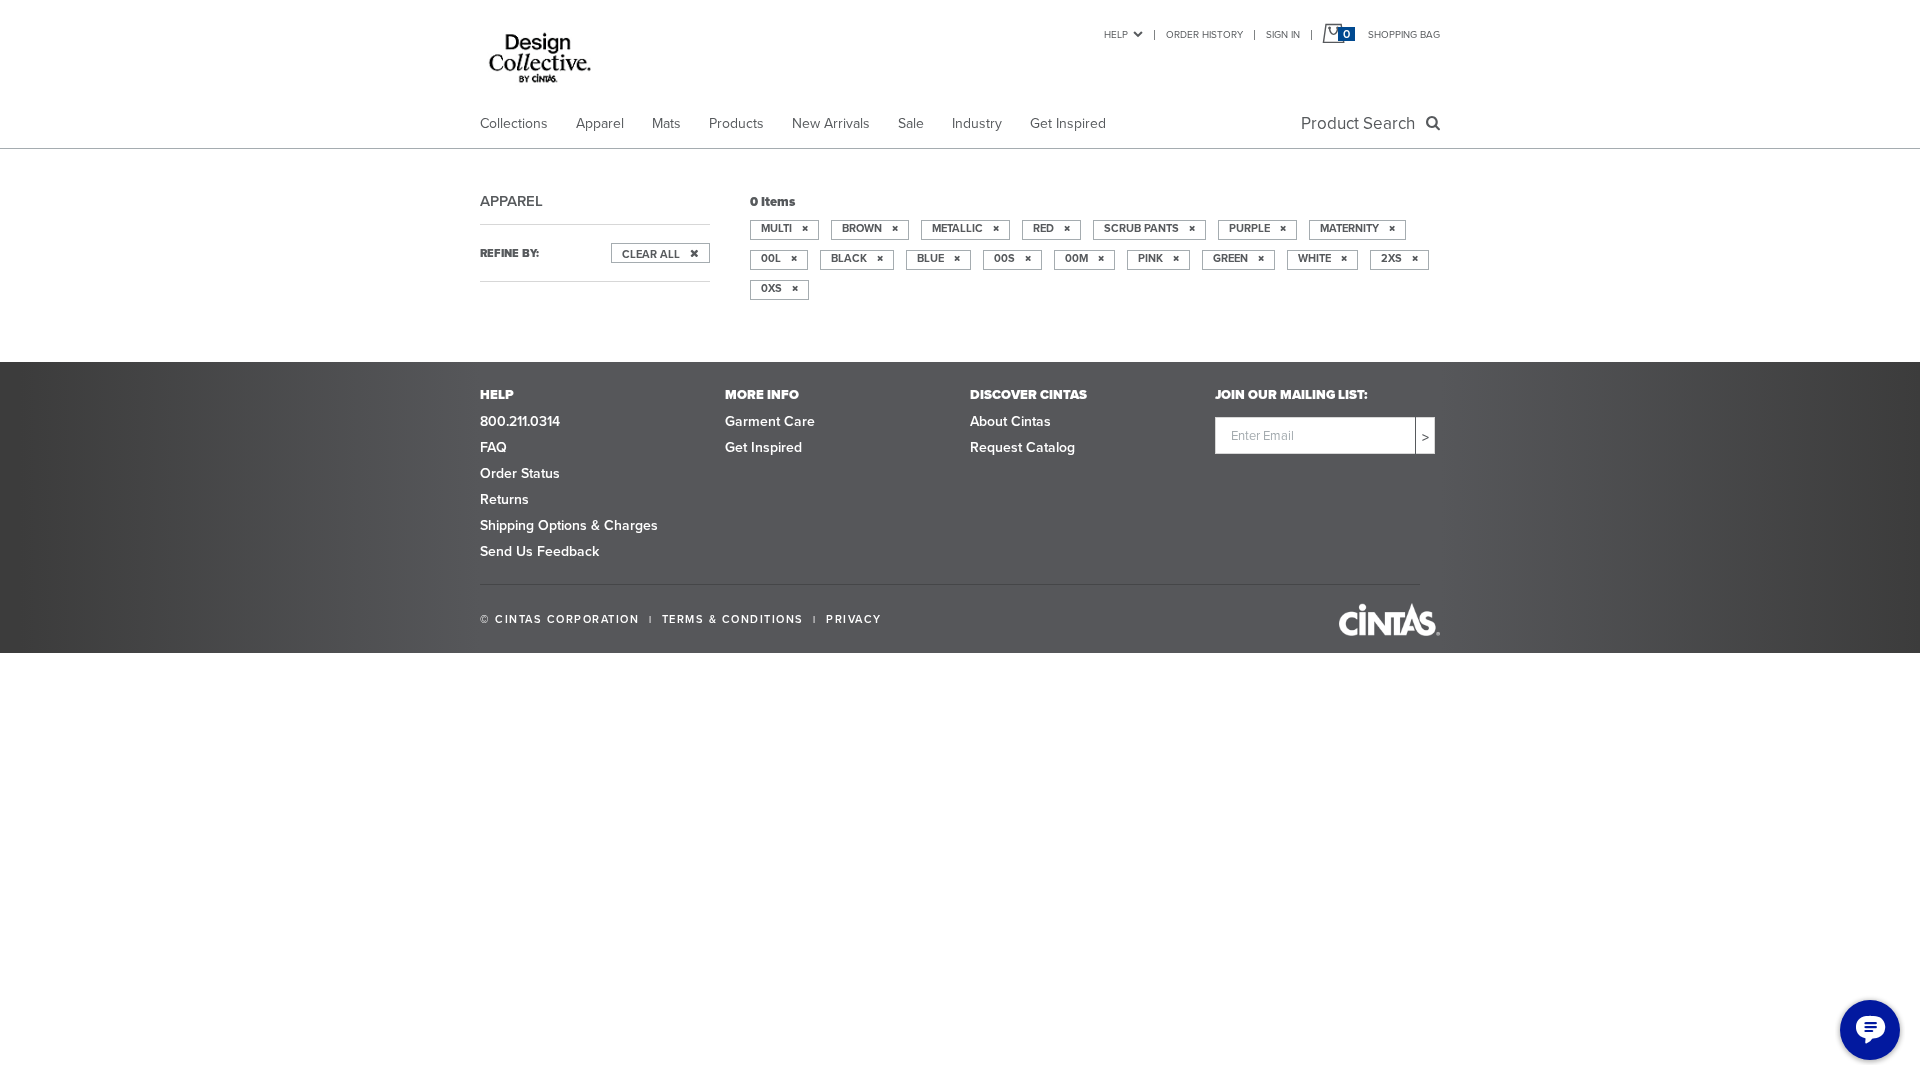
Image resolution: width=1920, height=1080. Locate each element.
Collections (514, 123)
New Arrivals (831, 123)
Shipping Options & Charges (569, 525)
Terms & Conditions (733, 619)
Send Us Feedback (539, 551)
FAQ (493, 447)
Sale (911, 123)
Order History (1204, 34)
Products (736, 123)
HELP (1116, 34)
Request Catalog (1022, 447)
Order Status (520, 473)
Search (1362, 123)
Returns (504, 499)
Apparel (600, 123)
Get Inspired (1068, 123)
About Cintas (1010, 421)
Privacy (854, 619)
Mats (666, 123)
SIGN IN (1283, 34)
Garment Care (770, 421)
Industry (977, 123)
